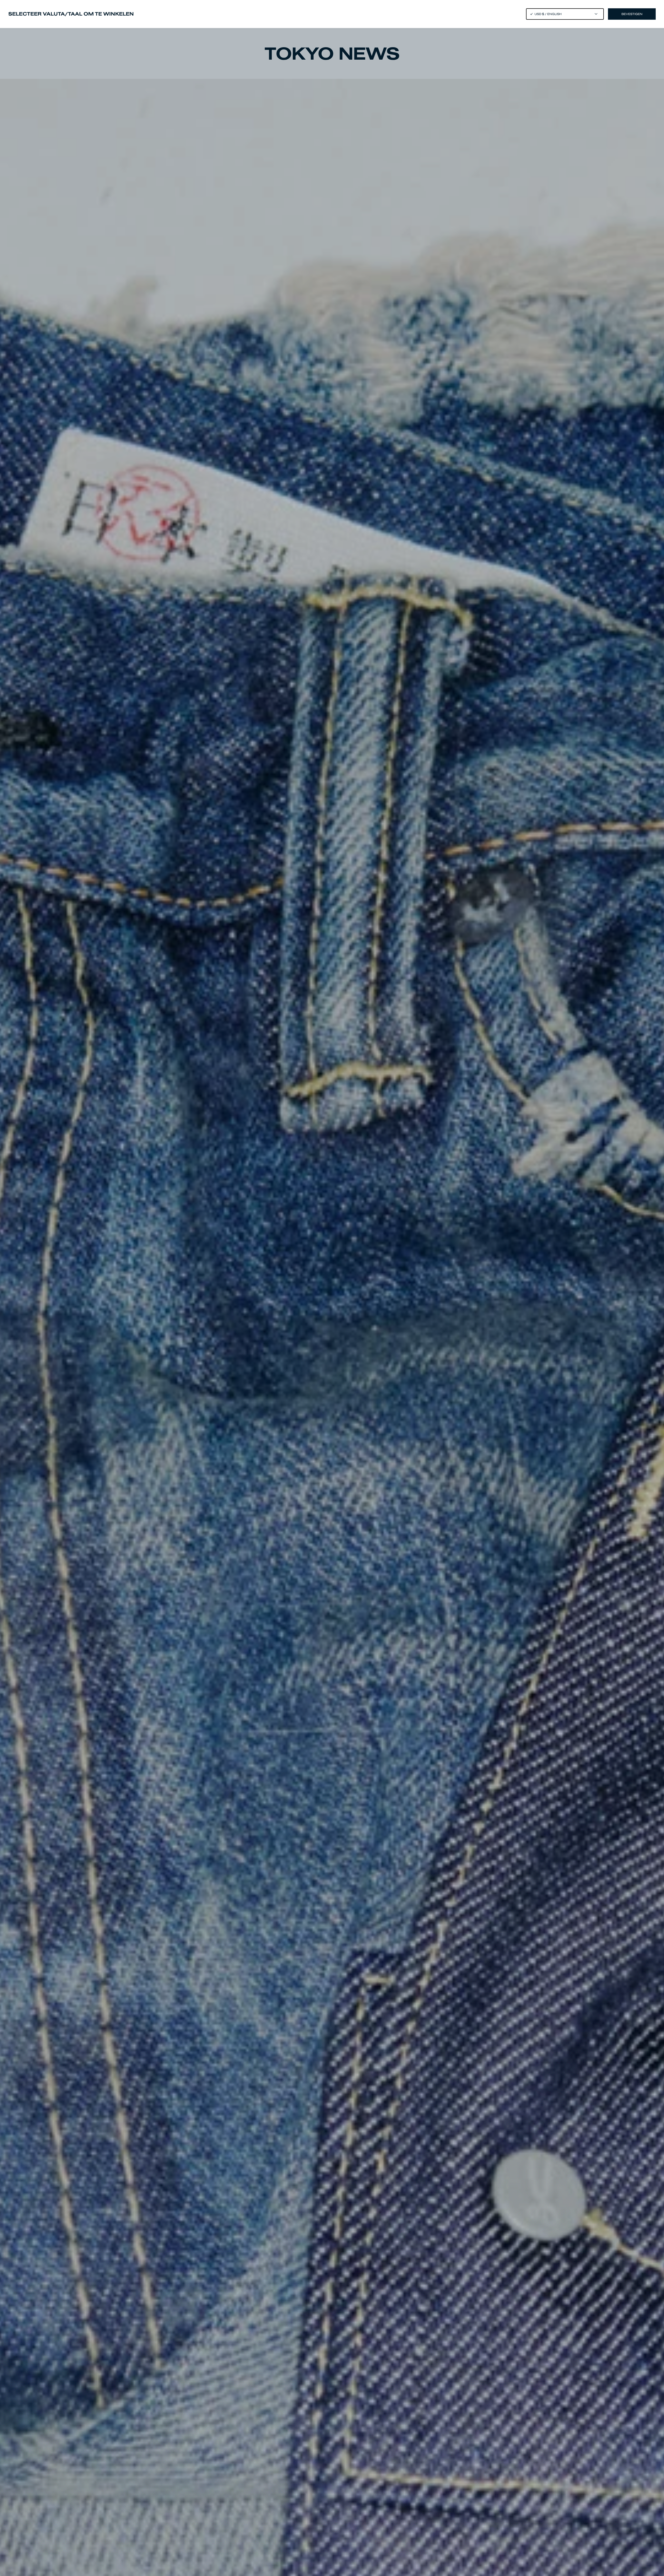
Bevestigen (632, 14)
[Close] (332, 1288)
